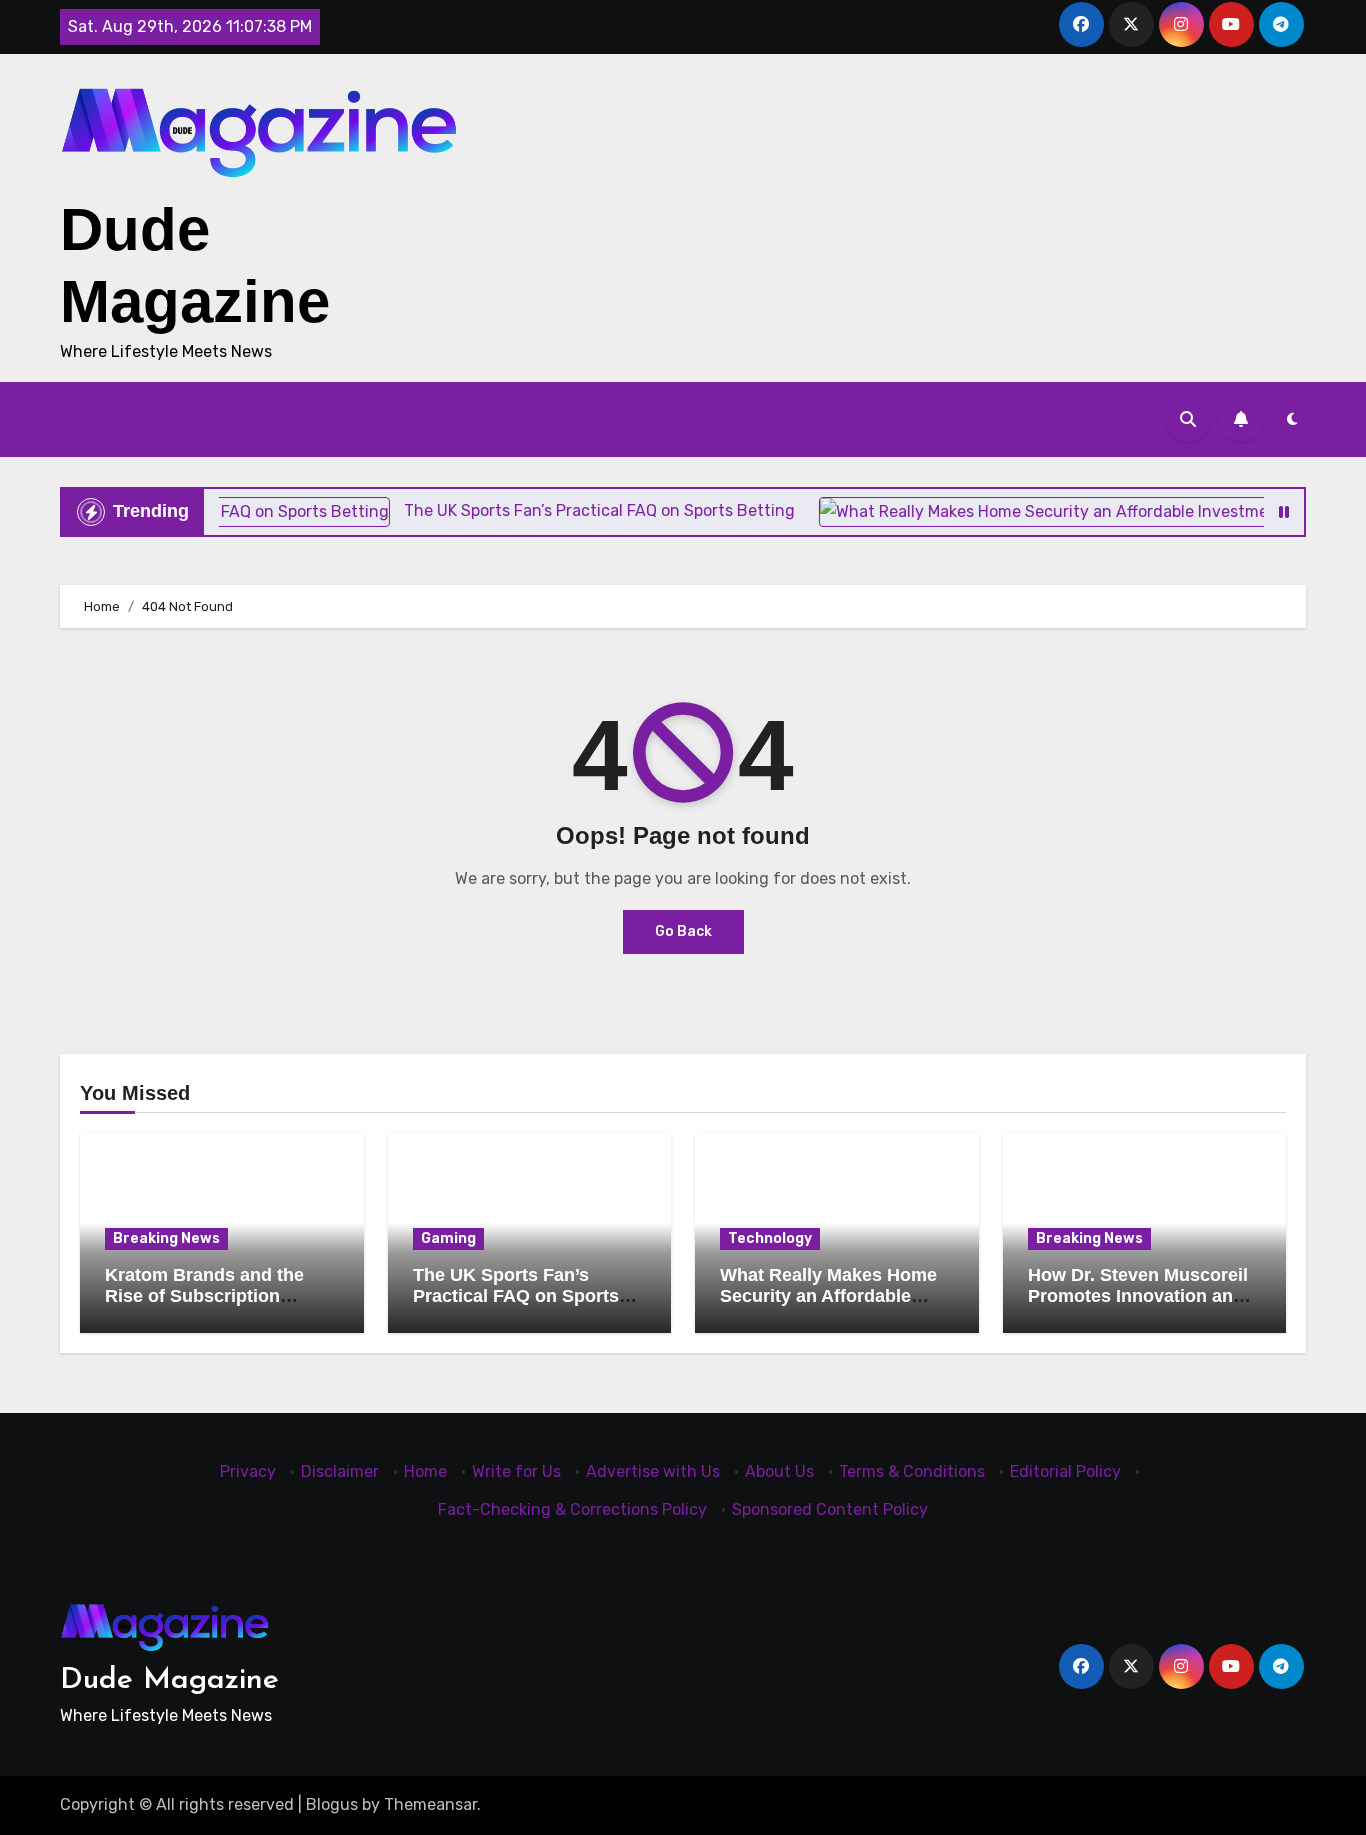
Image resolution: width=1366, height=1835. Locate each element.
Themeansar (430, 1804)
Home (425, 1471)
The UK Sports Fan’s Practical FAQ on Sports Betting (516, 1296)
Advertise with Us (653, 1471)
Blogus (332, 1804)
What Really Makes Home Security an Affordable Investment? (828, 1296)
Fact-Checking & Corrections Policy (572, 1509)
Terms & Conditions (912, 1471)
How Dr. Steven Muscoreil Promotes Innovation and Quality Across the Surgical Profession (1138, 1307)
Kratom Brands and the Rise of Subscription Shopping (204, 1296)
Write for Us (516, 1471)
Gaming (448, 1238)
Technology (770, 1238)
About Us (779, 1471)
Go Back (683, 931)
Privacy (248, 1471)
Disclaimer (340, 1471)
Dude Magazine (169, 1680)
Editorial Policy (1065, 1471)
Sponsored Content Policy (830, 1509)
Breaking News (166, 1238)
